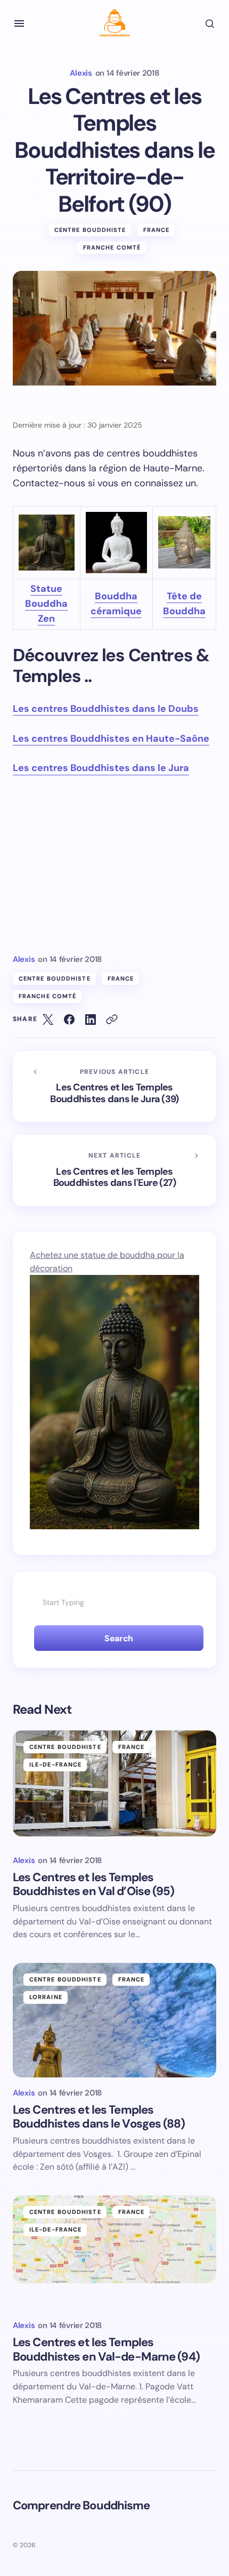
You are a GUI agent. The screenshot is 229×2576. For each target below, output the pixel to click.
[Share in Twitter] (48, 1020)
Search (118, 1638)
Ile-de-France (55, 1764)
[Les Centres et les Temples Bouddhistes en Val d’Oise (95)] (114, 1788)
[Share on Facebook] (69, 1020)
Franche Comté (112, 247)
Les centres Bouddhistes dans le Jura (101, 768)
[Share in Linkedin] (91, 1020)
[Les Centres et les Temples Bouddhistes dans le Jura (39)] (114, 1087)
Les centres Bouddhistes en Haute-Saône (111, 739)
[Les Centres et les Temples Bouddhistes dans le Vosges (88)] (114, 2020)
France (157, 230)
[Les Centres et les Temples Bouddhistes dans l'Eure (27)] (114, 1170)
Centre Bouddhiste (90, 230)
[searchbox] (114, 1603)
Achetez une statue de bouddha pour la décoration (107, 1262)
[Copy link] (112, 1020)
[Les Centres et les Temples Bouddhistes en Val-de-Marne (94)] (114, 2253)
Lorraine (46, 1997)
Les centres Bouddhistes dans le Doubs (106, 709)
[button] (19, 23)
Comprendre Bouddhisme (81, 2505)
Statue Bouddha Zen (46, 604)
